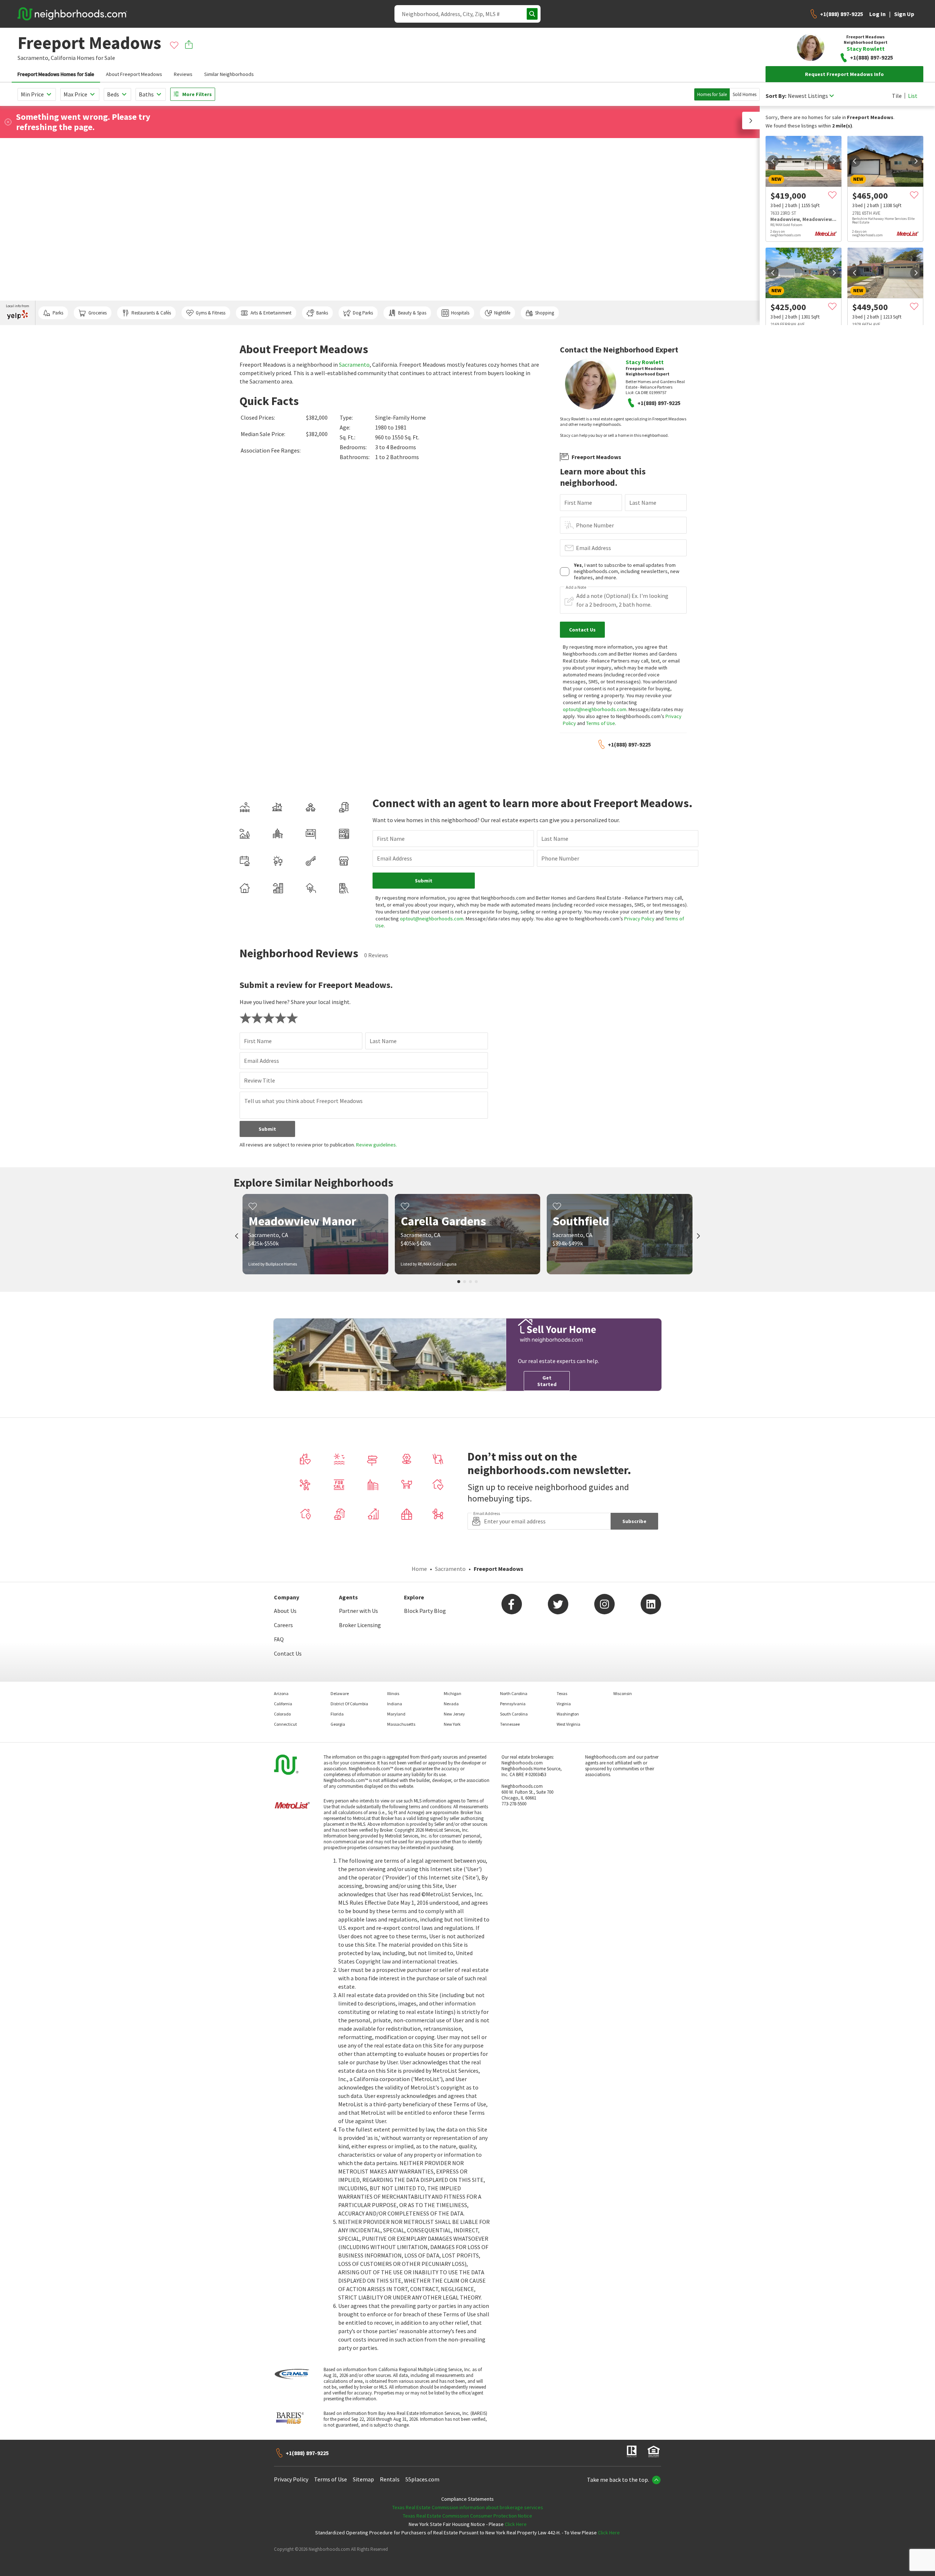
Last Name (643, 503)
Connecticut (285, 1724)
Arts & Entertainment (271, 313)
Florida (337, 1714)
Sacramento (354, 365)
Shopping (545, 313)
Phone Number (595, 525)
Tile (897, 96)
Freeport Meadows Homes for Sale (56, 74)
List (913, 96)
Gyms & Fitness (211, 313)
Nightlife (502, 313)
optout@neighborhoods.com (595, 709)
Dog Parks (363, 313)
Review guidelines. (377, 1145)
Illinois (393, 1693)
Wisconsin (623, 1693)
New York (452, 1724)
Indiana (395, 1704)
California (63, 58)
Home (419, 1569)
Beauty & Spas (412, 313)
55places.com (422, 2479)
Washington (568, 1714)
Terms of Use (601, 723)
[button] (751, 121)
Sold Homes (745, 94)
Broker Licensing (360, 1625)
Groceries (98, 313)
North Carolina (514, 1693)
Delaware (340, 1693)
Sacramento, (34, 58)
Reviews (183, 74)
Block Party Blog (425, 1611)
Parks (58, 313)
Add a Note (576, 587)
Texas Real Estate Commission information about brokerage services (468, 2507)
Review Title (259, 1080)
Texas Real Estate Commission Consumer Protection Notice (467, 2516)
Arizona (281, 1693)
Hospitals (460, 313)
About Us (285, 1611)
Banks (322, 313)
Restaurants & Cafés (151, 313)
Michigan (453, 1693)
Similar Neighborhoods (229, 74)
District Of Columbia (349, 1704)
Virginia (564, 1704)
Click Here (516, 2524)
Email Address (594, 548)
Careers (283, 1625)
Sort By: (776, 96)
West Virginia (568, 1724)
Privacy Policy (639, 919)
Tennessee (510, 1724)
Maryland (396, 1714)
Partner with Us (358, 1611)
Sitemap (363, 2479)
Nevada (451, 1704)
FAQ (279, 1639)
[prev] (773, 161)
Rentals (390, 2479)
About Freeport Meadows (134, 74)
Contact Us (288, 1653)
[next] (834, 161)
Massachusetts (401, 1724)
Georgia (338, 1724)
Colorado (282, 1714)
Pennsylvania (513, 1704)
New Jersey (454, 1714)
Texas (562, 1693)
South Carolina (514, 1714)
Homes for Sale (712, 94)
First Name (578, 503)
